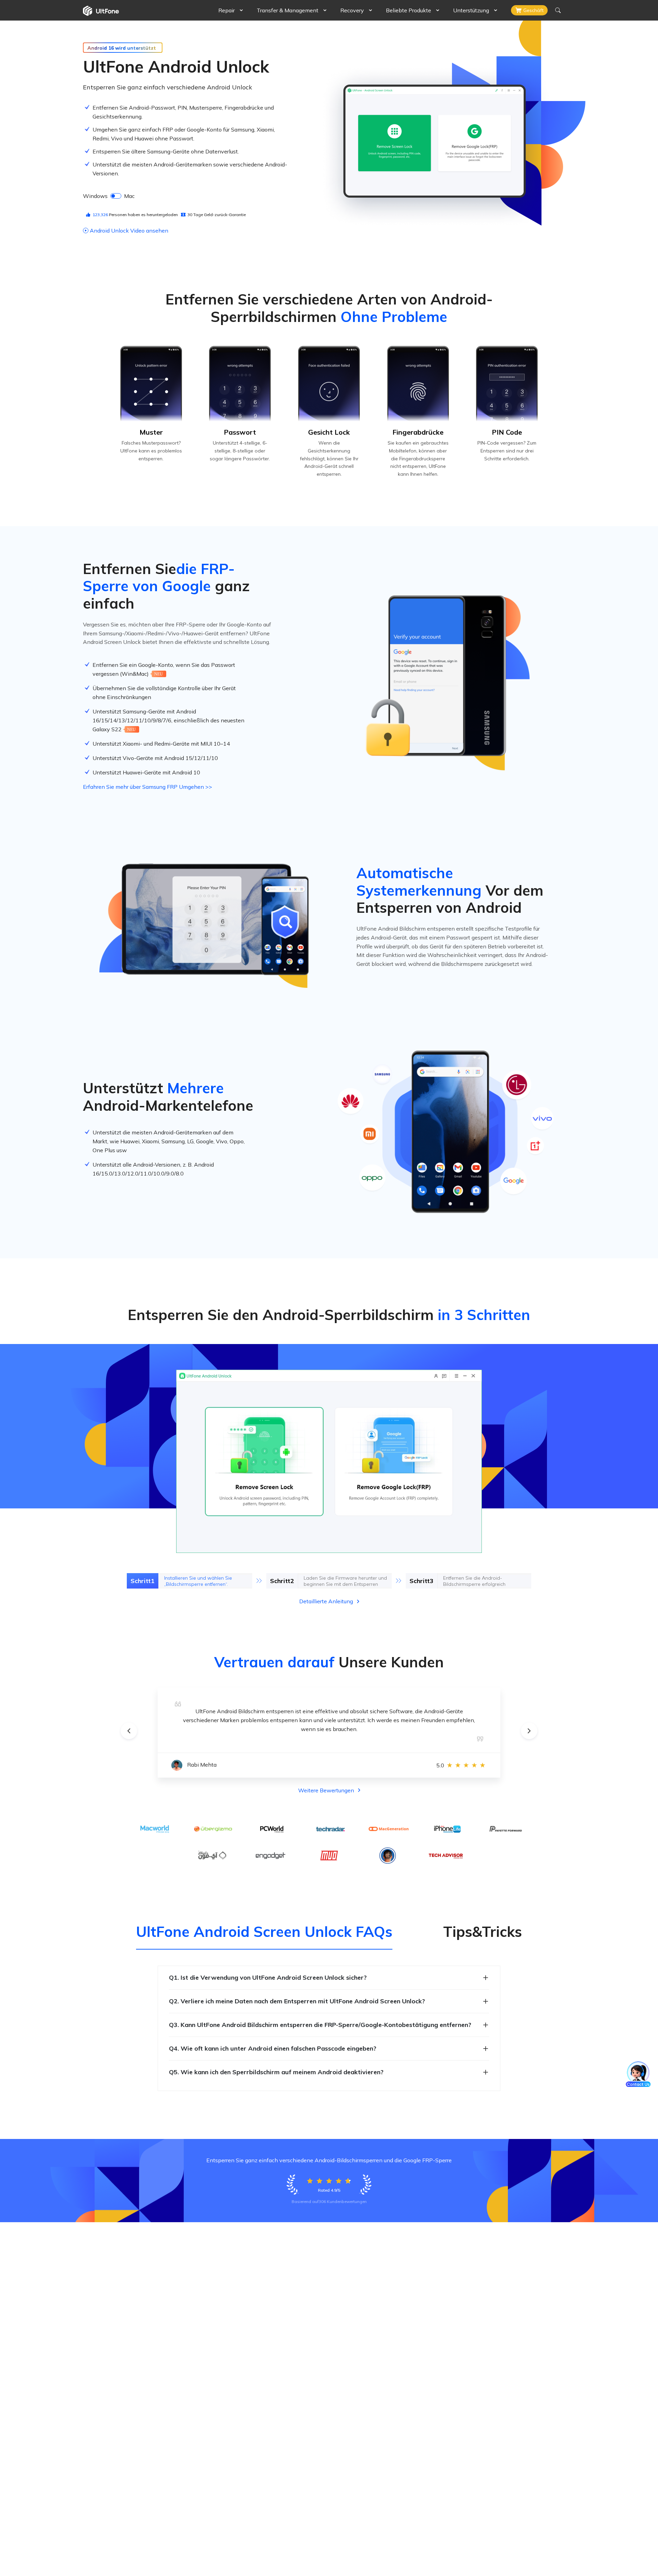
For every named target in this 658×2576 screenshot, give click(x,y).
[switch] (116, 196)
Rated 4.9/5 (329, 2190)
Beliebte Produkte (409, 10)
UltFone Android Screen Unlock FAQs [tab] (264, 1932)
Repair (227, 10)
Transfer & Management (288, 10)
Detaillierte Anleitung (326, 1601)
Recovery (352, 10)
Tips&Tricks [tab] (483, 1932)
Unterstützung (471, 10)
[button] (129, 1731)
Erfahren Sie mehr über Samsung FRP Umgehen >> (148, 787)
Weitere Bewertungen (326, 1790)
